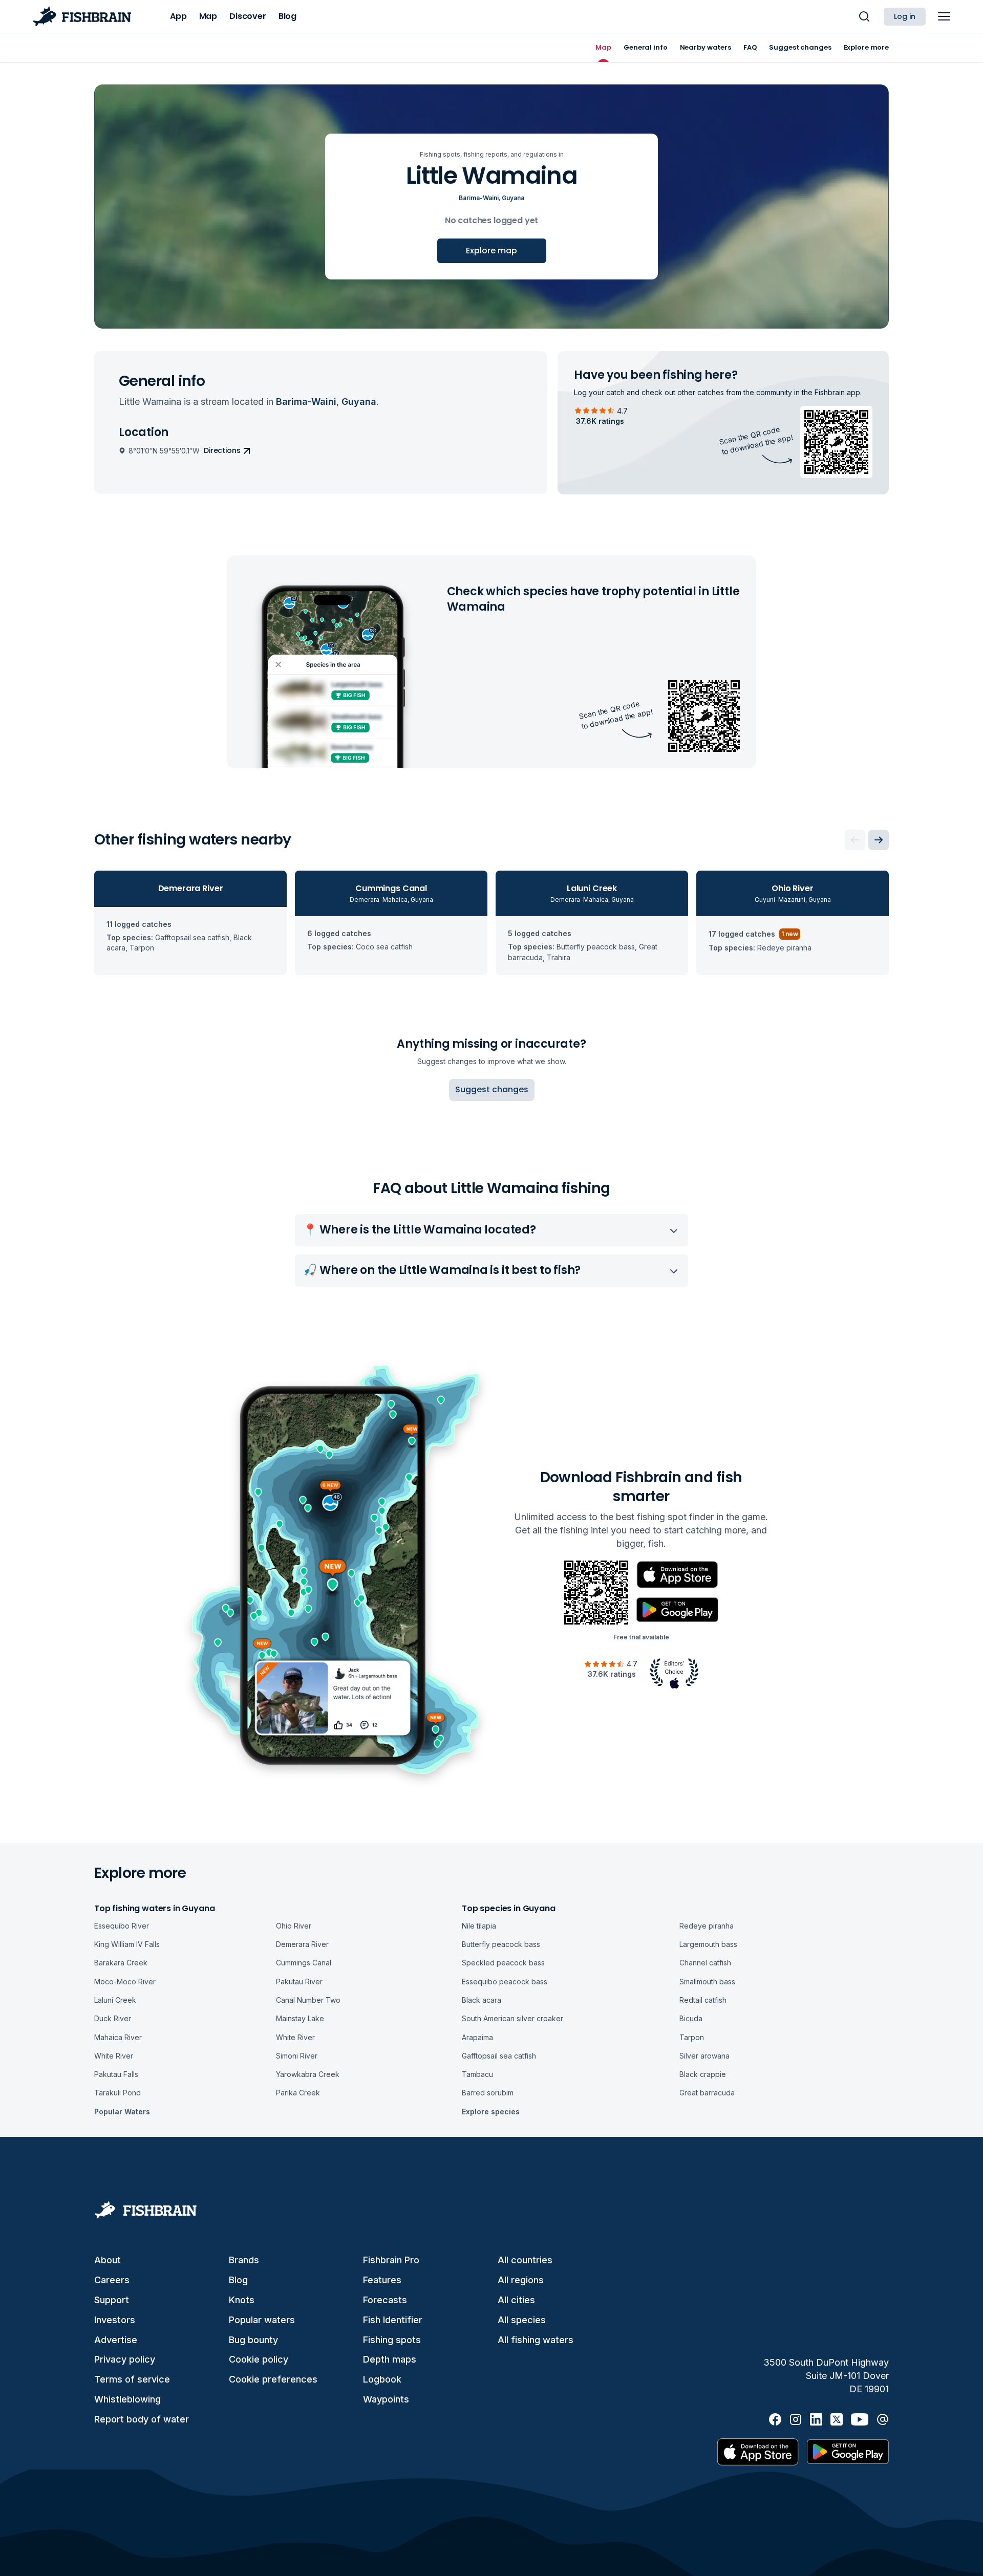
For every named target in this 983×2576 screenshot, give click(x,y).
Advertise (116, 2340)
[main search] (864, 16)
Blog (238, 2280)
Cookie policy (259, 2359)
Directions (222, 450)
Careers (112, 2280)
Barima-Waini (479, 198)
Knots (242, 2300)
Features (382, 2280)
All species (522, 2320)
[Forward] (879, 840)
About (108, 2260)
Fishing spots (392, 2340)
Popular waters (262, 2320)
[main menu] (944, 16)
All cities (516, 2300)
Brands (244, 2260)
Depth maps (390, 2359)
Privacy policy (125, 2359)
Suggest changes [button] (492, 1089)
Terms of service (132, 2379)
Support (112, 2300)
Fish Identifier (393, 2320)
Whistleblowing (127, 2399)
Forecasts (385, 2300)
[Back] (855, 840)
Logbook (382, 2379)
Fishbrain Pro (391, 2260)
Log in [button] (905, 16)
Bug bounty (253, 2340)
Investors (115, 2320)
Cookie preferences (273, 2379)
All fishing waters (536, 2340)
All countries (525, 2260)
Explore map (491, 251)
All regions (521, 2280)
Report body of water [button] (142, 2419)
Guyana (513, 198)
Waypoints (386, 2399)
